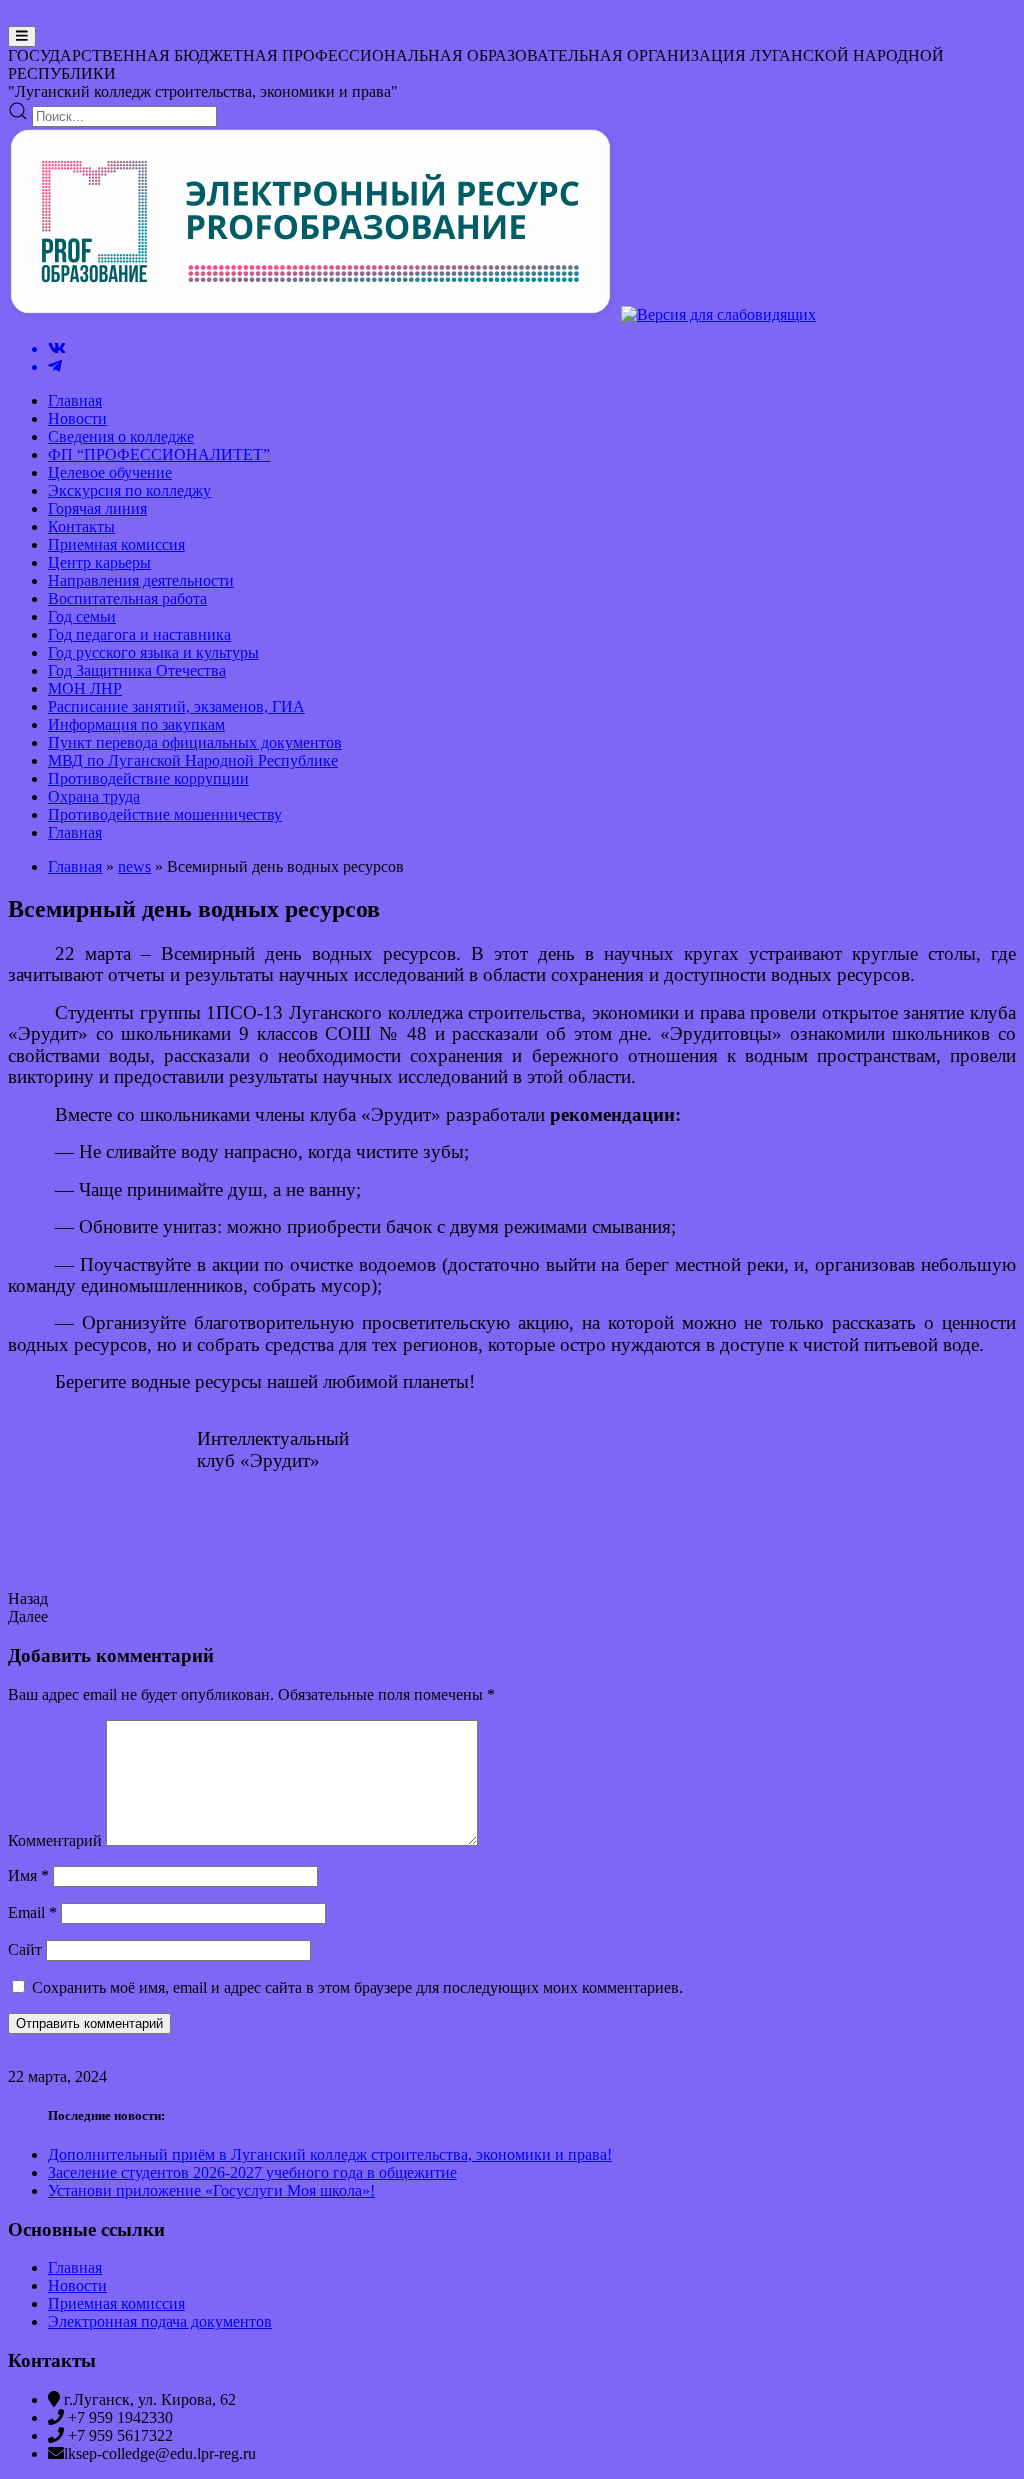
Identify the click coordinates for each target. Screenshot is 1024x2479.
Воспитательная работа (127, 598)
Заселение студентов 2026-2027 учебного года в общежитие (252, 2172)
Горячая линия (97, 508)
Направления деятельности (141, 580)
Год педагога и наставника (139, 634)
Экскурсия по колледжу (129, 490)
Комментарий (55, 1840)
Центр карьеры (99, 562)
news (134, 866)
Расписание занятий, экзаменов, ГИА (176, 706)
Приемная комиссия (116, 544)
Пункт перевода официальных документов (195, 742)
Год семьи (82, 616)
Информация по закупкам (136, 724)
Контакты (81, 526)
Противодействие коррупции (148, 778)
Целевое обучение (110, 472)
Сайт (25, 1949)
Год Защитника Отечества (137, 670)
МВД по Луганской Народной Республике (193, 760)
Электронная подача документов (160, 2321)
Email (32, 1912)
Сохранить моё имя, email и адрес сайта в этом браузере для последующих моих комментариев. (357, 1987)
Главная (75, 400)
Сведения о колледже (121, 436)
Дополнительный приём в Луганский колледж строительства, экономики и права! (330, 2154)
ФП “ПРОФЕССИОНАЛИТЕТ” (159, 454)
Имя (28, 1875)
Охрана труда (94, 796)
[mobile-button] (22, 36)
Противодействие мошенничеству (165, 814)
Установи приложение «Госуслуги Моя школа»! (211, 2190)
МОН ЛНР (85, 688)
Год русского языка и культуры (153, 652)
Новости (77, 418)
